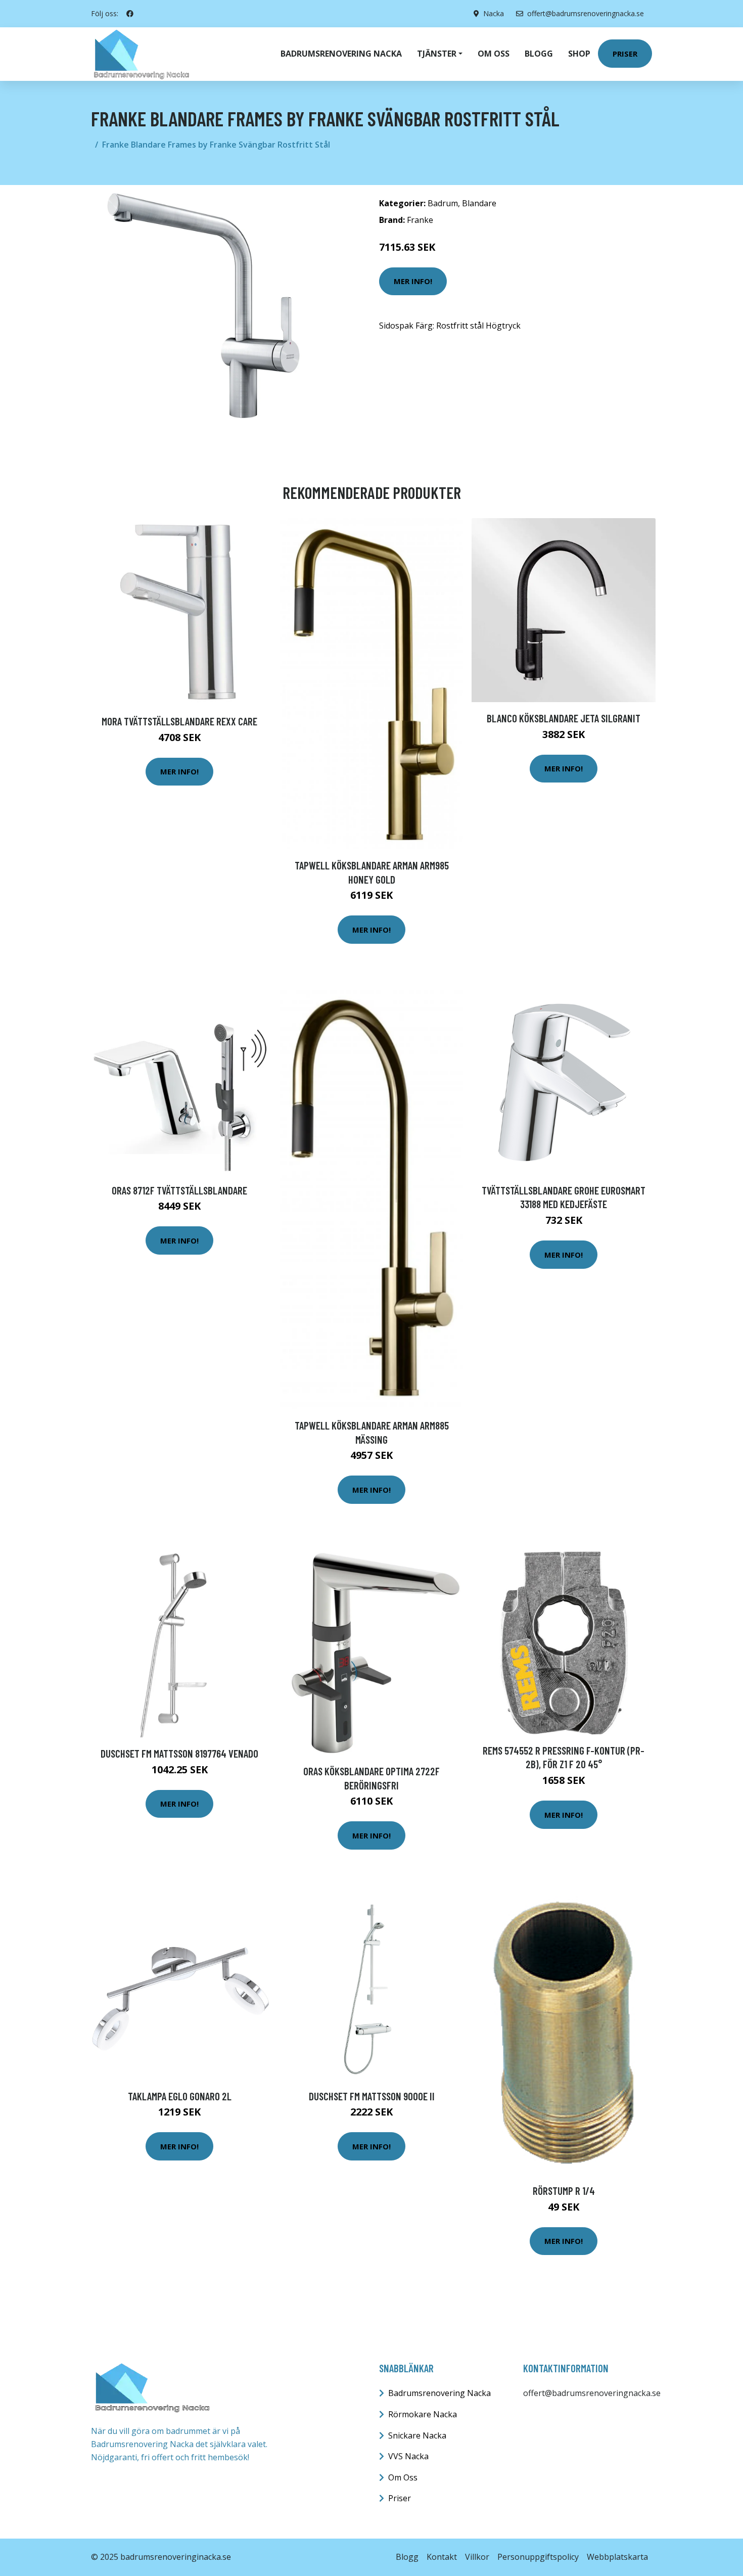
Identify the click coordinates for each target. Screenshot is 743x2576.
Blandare (479, 203)
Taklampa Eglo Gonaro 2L (180, 2096)
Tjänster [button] (437, 54)
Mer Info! (413, 281)
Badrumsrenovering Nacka (341, 54)
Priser (625, 54)
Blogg (539, 54)
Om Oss (403, 2477)
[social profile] (130, 14)
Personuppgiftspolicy (538, 2557)
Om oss (494, 54)
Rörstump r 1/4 (564, 2191)
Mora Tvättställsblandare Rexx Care (179, 721)
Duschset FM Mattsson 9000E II (372, 2096)
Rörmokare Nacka (423, 2414)
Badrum (443, 203)
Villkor (477, 2557)
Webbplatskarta (617, 2557)
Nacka (494, 13)
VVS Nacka (408, 2456)
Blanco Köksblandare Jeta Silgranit (564, 718)
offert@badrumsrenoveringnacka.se (586, 13)
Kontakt (442, 2557)
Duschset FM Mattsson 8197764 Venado (179, 1753)
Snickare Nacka (417, 2435)
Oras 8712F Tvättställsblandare (179, 1190)
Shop (579, 54)
